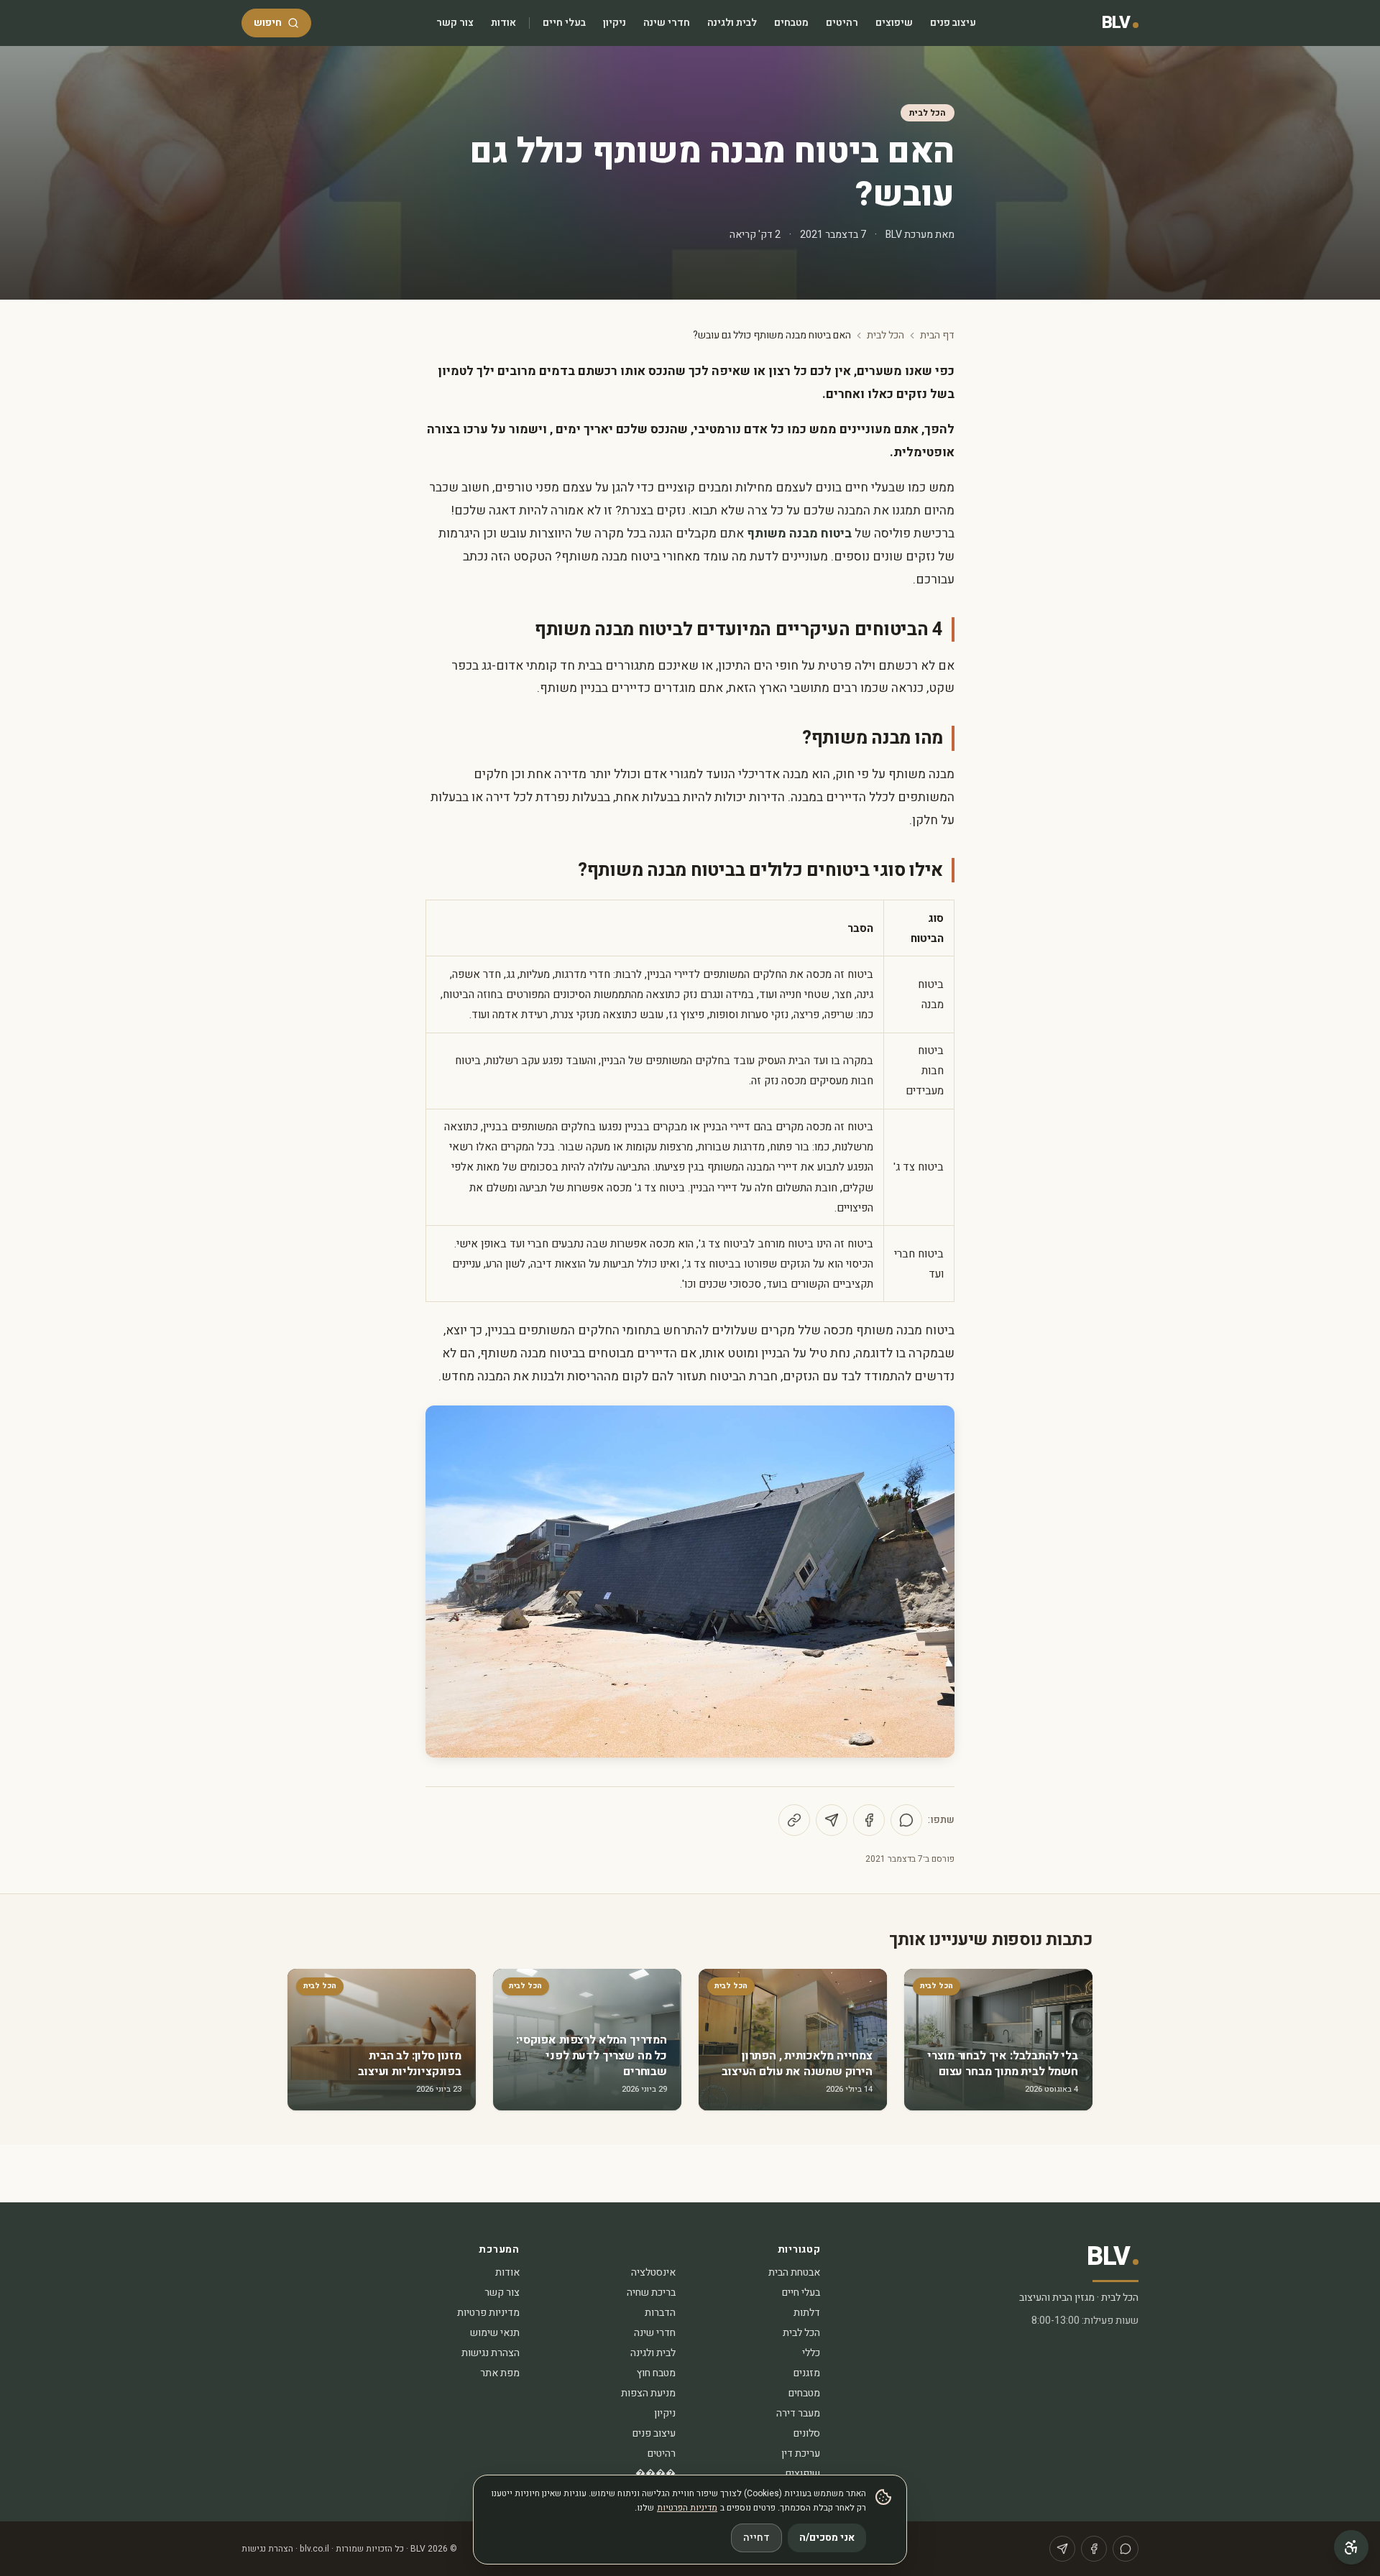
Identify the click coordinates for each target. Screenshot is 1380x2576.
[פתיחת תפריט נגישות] (1351, 2547)
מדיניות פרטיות (488, 2313)
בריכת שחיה (651, 2293)
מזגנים (807, 2373)
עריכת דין (801, 2453)
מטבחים (791, 23)
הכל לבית (928, 113)
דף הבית (937, 336)
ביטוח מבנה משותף (799, 534)
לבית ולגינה (732, 23)
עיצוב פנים (953, 23)
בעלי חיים (564, 23)
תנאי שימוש (495, 2333)
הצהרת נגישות (491, 2353)
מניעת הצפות (648, 2393)
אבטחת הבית (794, 2272)
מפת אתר (500, 2373)
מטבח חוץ (656, 2373)
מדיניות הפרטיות (687, 2508)
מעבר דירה (798, 2413)
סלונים (807, 2433)
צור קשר (455, 23)
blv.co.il (314, 2549)
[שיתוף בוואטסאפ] (906, 1820)
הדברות (660, 2313)
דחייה (756, 2538)
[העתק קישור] (794, 1820)
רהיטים (842, 23)
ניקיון (615, 23)
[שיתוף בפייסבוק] (869, 1820)
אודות (503, 23)
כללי (811, 2353)
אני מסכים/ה (827, 2538)
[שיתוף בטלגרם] (832, 1820)
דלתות (807, 2313)
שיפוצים (894, 23)
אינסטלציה (653, 2272)
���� (655, 2474)
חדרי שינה (667, 23)
